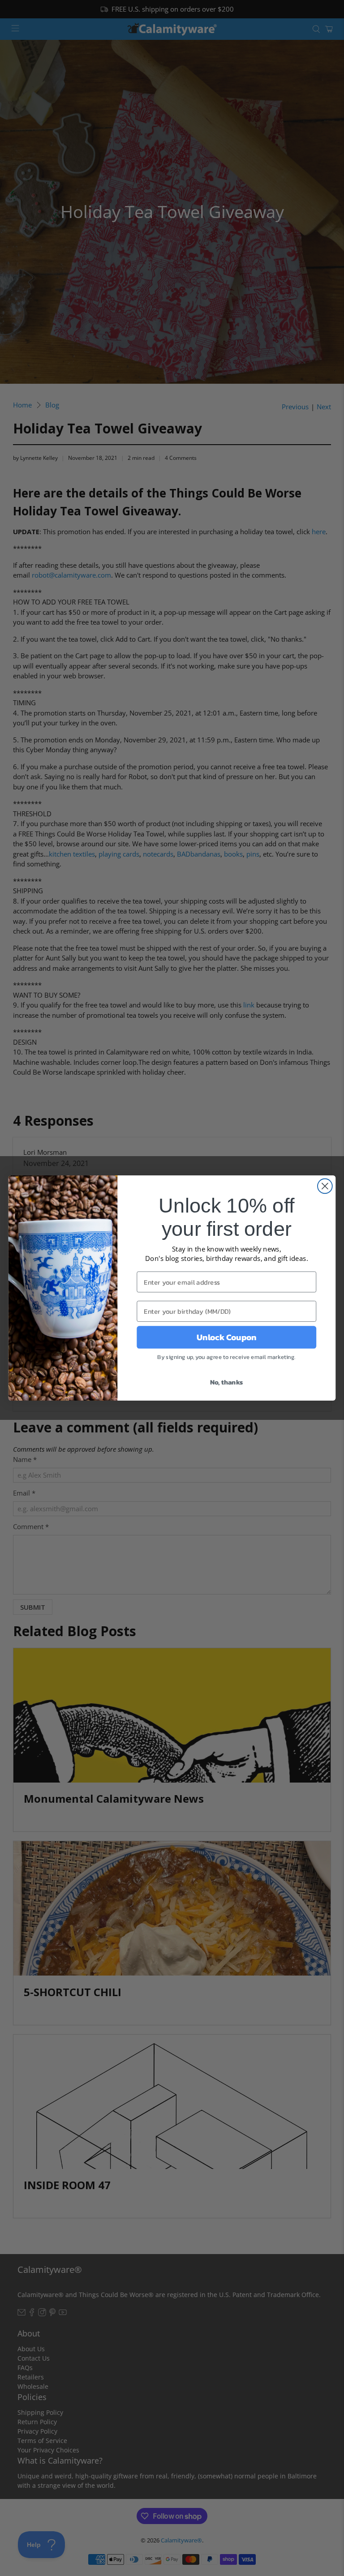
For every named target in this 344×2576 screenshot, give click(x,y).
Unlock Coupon (226, 1337)
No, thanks (227, 1382)
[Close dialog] (325, 1186)
